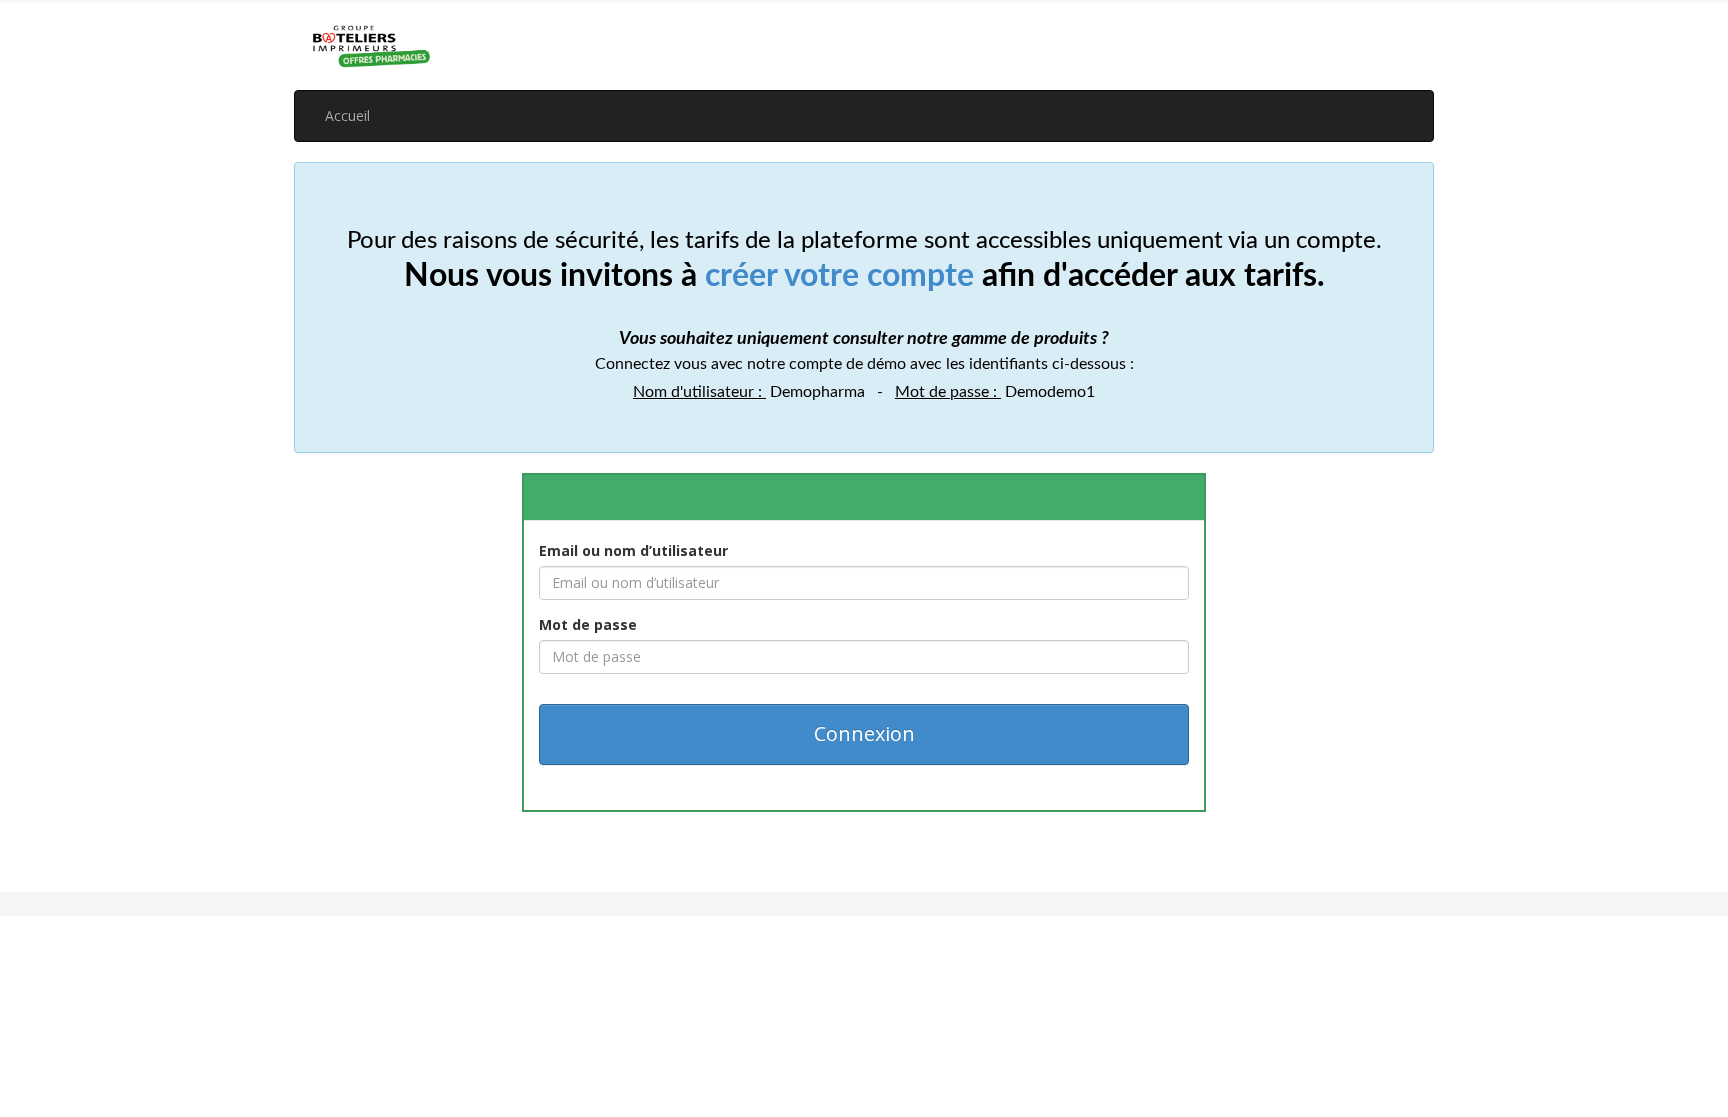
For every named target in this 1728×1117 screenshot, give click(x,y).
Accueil (347, 115)
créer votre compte (839, 276)
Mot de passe (588, 624)
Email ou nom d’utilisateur (633, 550)
